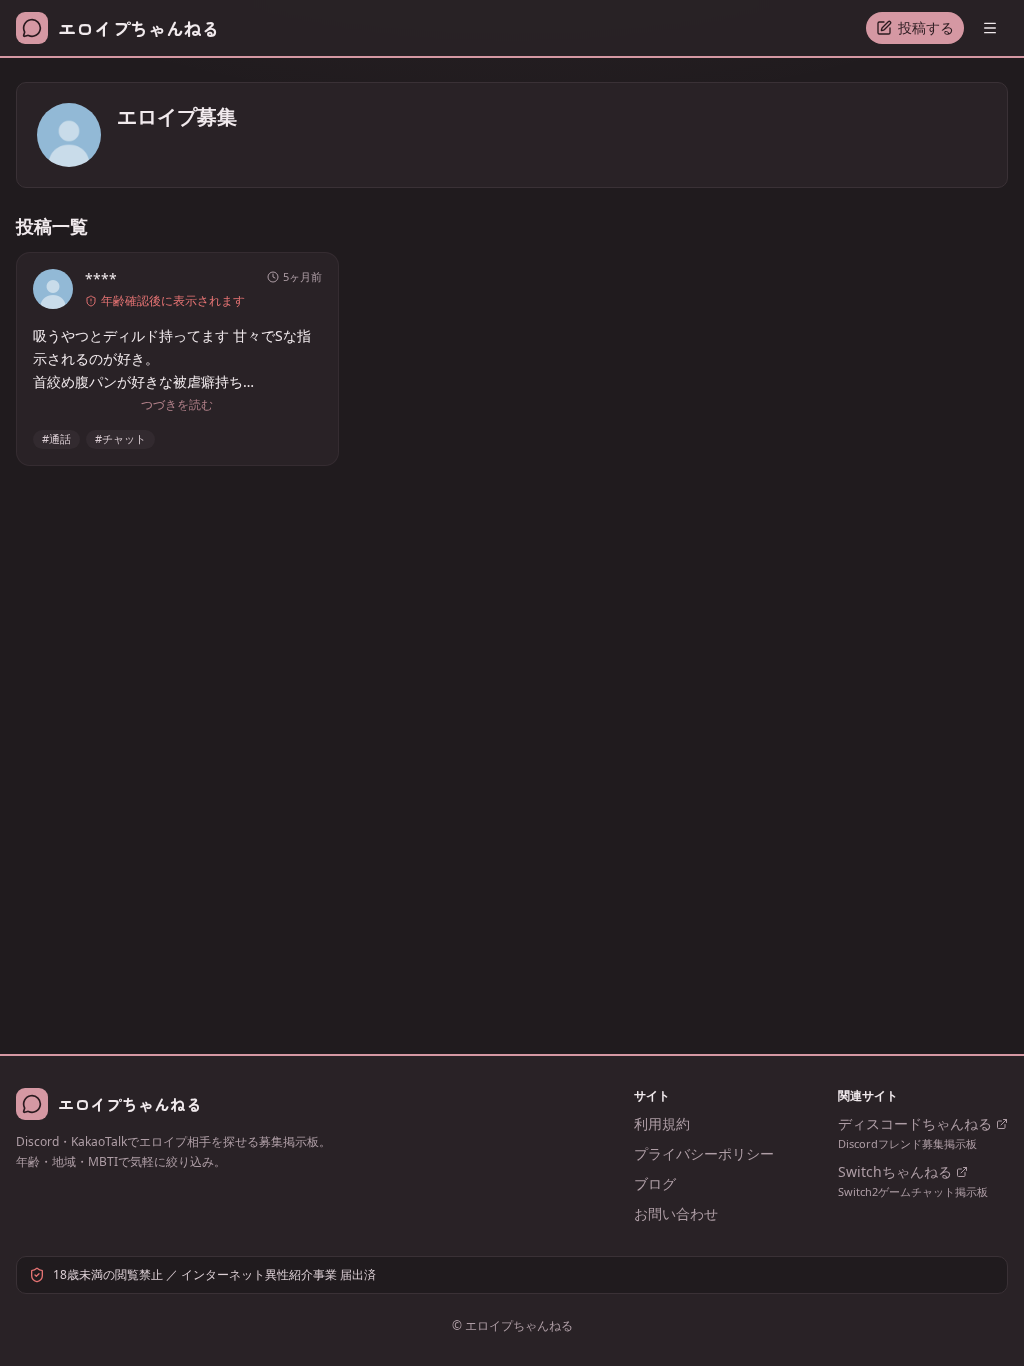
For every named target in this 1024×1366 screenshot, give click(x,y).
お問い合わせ (676, 1213)
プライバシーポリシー (704, 1153)
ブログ (655, 1183)
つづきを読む (177, 405)
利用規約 (662, 1123)
